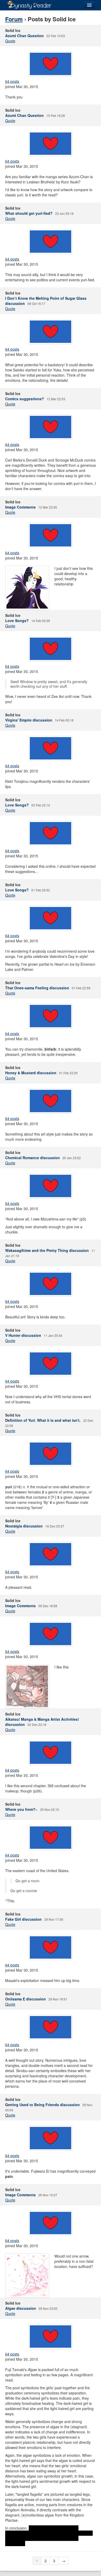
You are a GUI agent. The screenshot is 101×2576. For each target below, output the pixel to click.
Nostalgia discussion (24, 1526)
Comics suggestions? (25, 399)
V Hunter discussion (23, 1335)
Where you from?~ (21, 1809)
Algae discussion (21, 2308)
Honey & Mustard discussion (31, 1073)
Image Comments (20, 507)
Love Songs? (17, 620)
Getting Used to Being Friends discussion (42, 2105)
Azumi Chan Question (24, 36)
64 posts (12, 81)
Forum (14, 19)
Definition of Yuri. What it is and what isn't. (43, 1420)
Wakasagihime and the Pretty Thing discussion (47, 1250)
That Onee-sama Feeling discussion (37, 988)
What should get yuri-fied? (29, 213)
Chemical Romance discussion (33, 1158)
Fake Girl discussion (23, 1919)
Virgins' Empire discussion (29, 720)
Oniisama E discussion (26, 1999)
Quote (10, 41)
